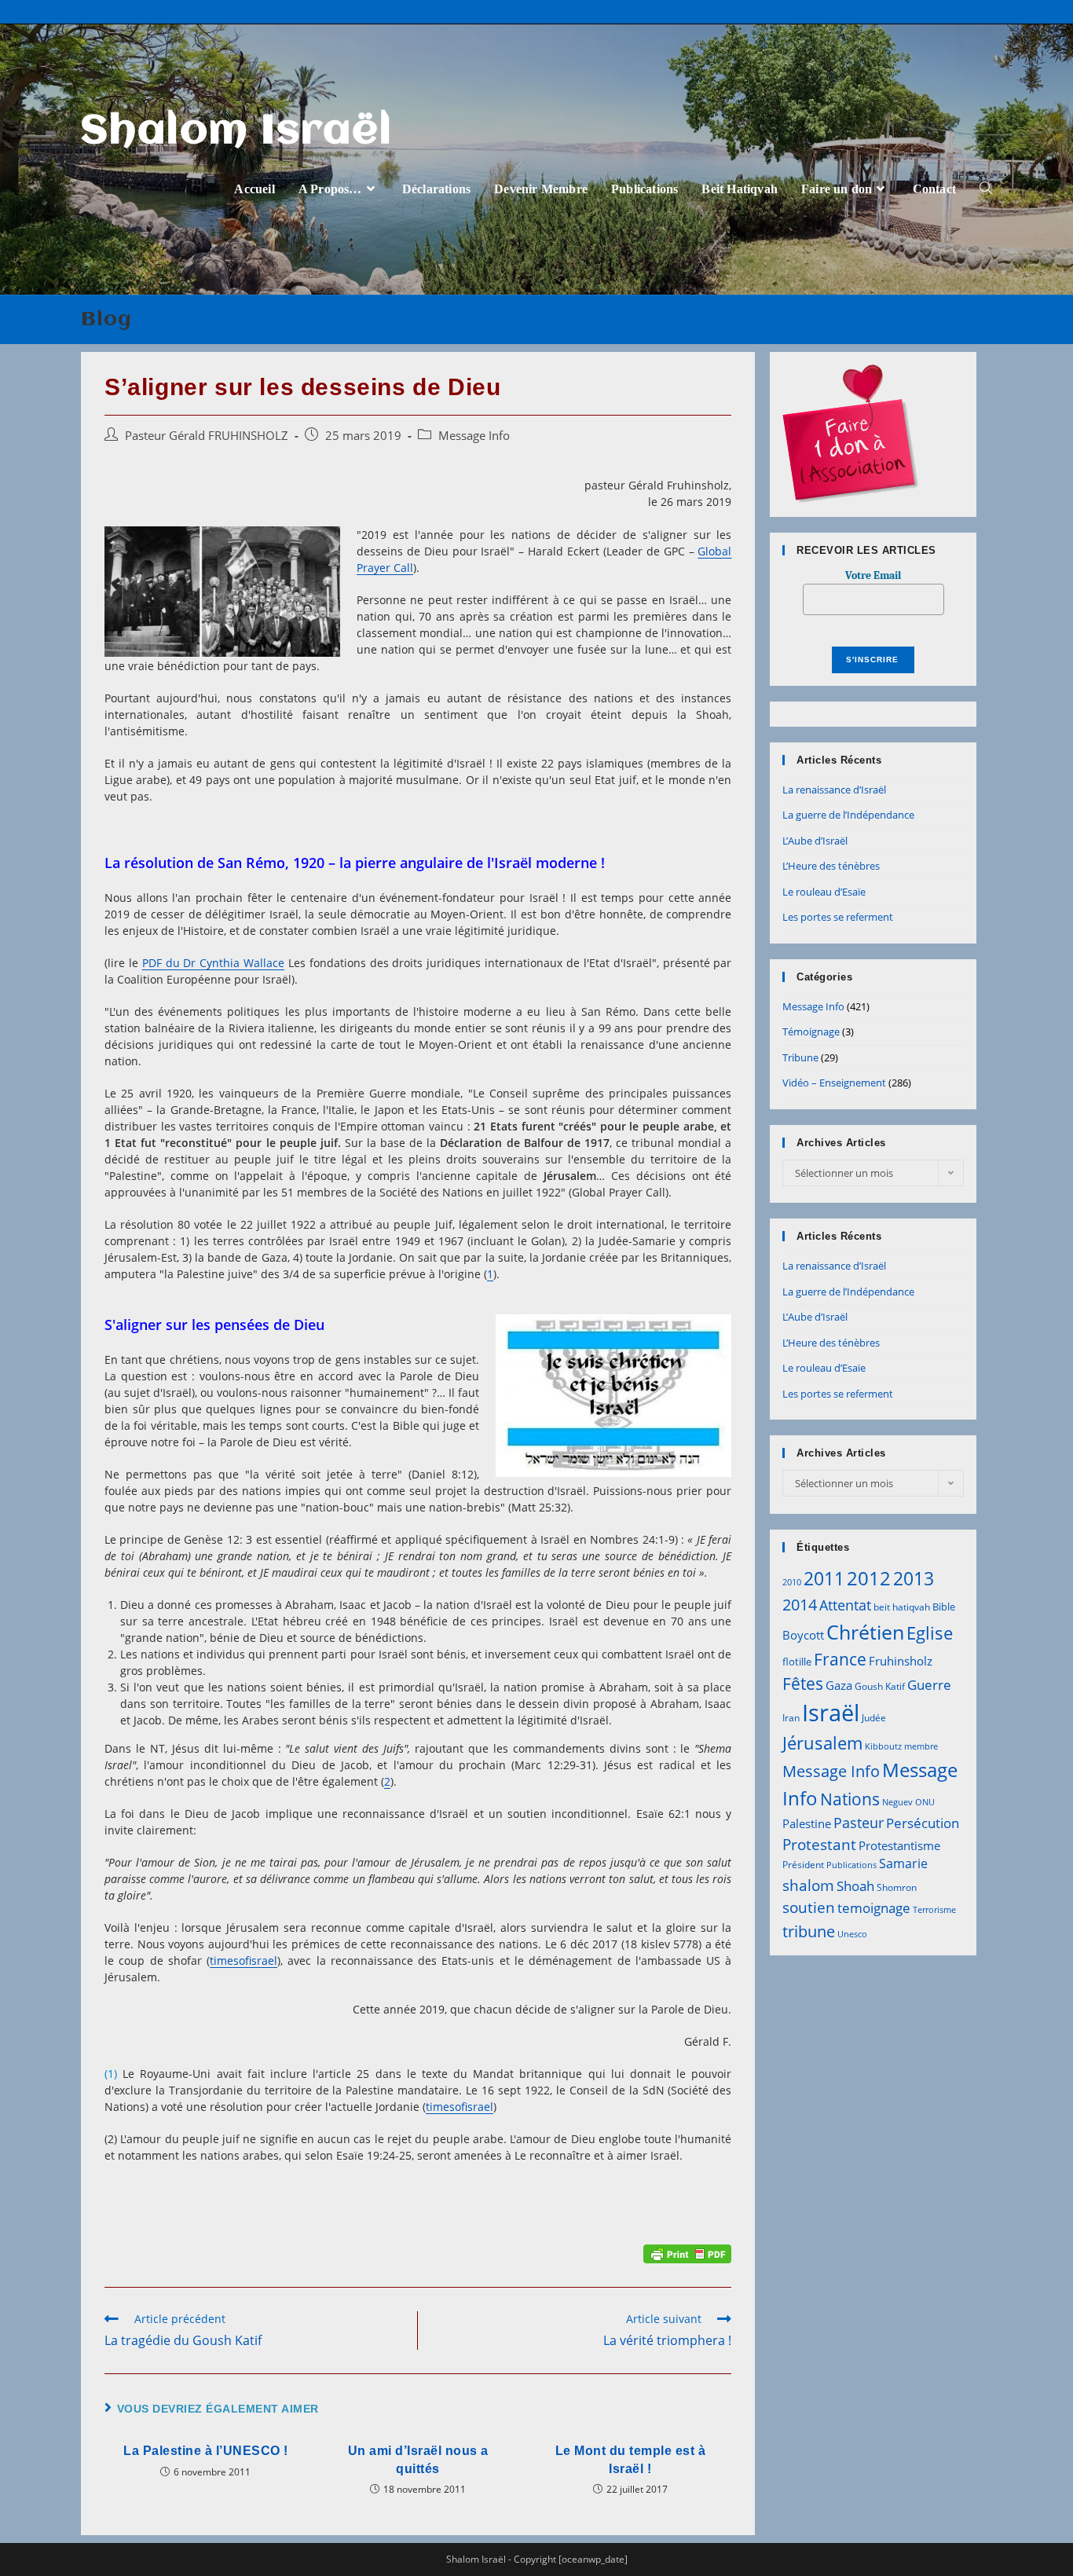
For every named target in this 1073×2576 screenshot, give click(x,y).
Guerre (929, 1685)
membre (921, 1746)
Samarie (903, 1863)
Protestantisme (899, 1845)
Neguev (897, 1802)
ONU (925, 1802)
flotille (797, 1662)
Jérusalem (822, 1743)
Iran (791, 1718)
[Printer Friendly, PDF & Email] (687, 2253)
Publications (851, 1865)
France (840, 1659)
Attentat (845, 1605)
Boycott (803, 1635)
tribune (809, 1931)
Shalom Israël (237, 132)
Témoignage (811, 1031)
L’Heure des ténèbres (831, 866)
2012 (869, 1578)
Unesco (852, 1934)
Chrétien (865, 1632)
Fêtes (803, 1684)
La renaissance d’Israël (834, 790)
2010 (792, 1582)
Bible (944, 1607)
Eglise (930, 1633)
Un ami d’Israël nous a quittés (418, 2459)
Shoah (855, 1886)
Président (803, 1865)
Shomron (897, 1887)
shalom (808, 1885)
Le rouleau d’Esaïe (824, 892)
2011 (824, 1578)
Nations (850, 1799)
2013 (914, 1578)
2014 (800, 1604)
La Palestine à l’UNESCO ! (206, 2451)
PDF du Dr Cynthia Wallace (213, 963)
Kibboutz (883, 1746)
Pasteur (859, 1823)
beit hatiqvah (902, 1607)
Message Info (474, 436)
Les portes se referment (838, 917)
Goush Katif (880, 1686)
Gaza (839, 1685)
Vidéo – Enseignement (834, 1083)
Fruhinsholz (901, 1661)
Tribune (800, 1057)
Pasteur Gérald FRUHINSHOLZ (207, 436)
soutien (809, 1907)
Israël (831, 1713)
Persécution (923, 1823)
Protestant (819, 1844)
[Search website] (986, 189)
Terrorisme (934, 1910)
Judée (874, 1718)
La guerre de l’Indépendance (848, 815)
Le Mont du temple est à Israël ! (631, 2459)
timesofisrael (244, 1960)
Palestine (807, 1823)
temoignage (874, 1908)
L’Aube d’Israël (815, 841)
